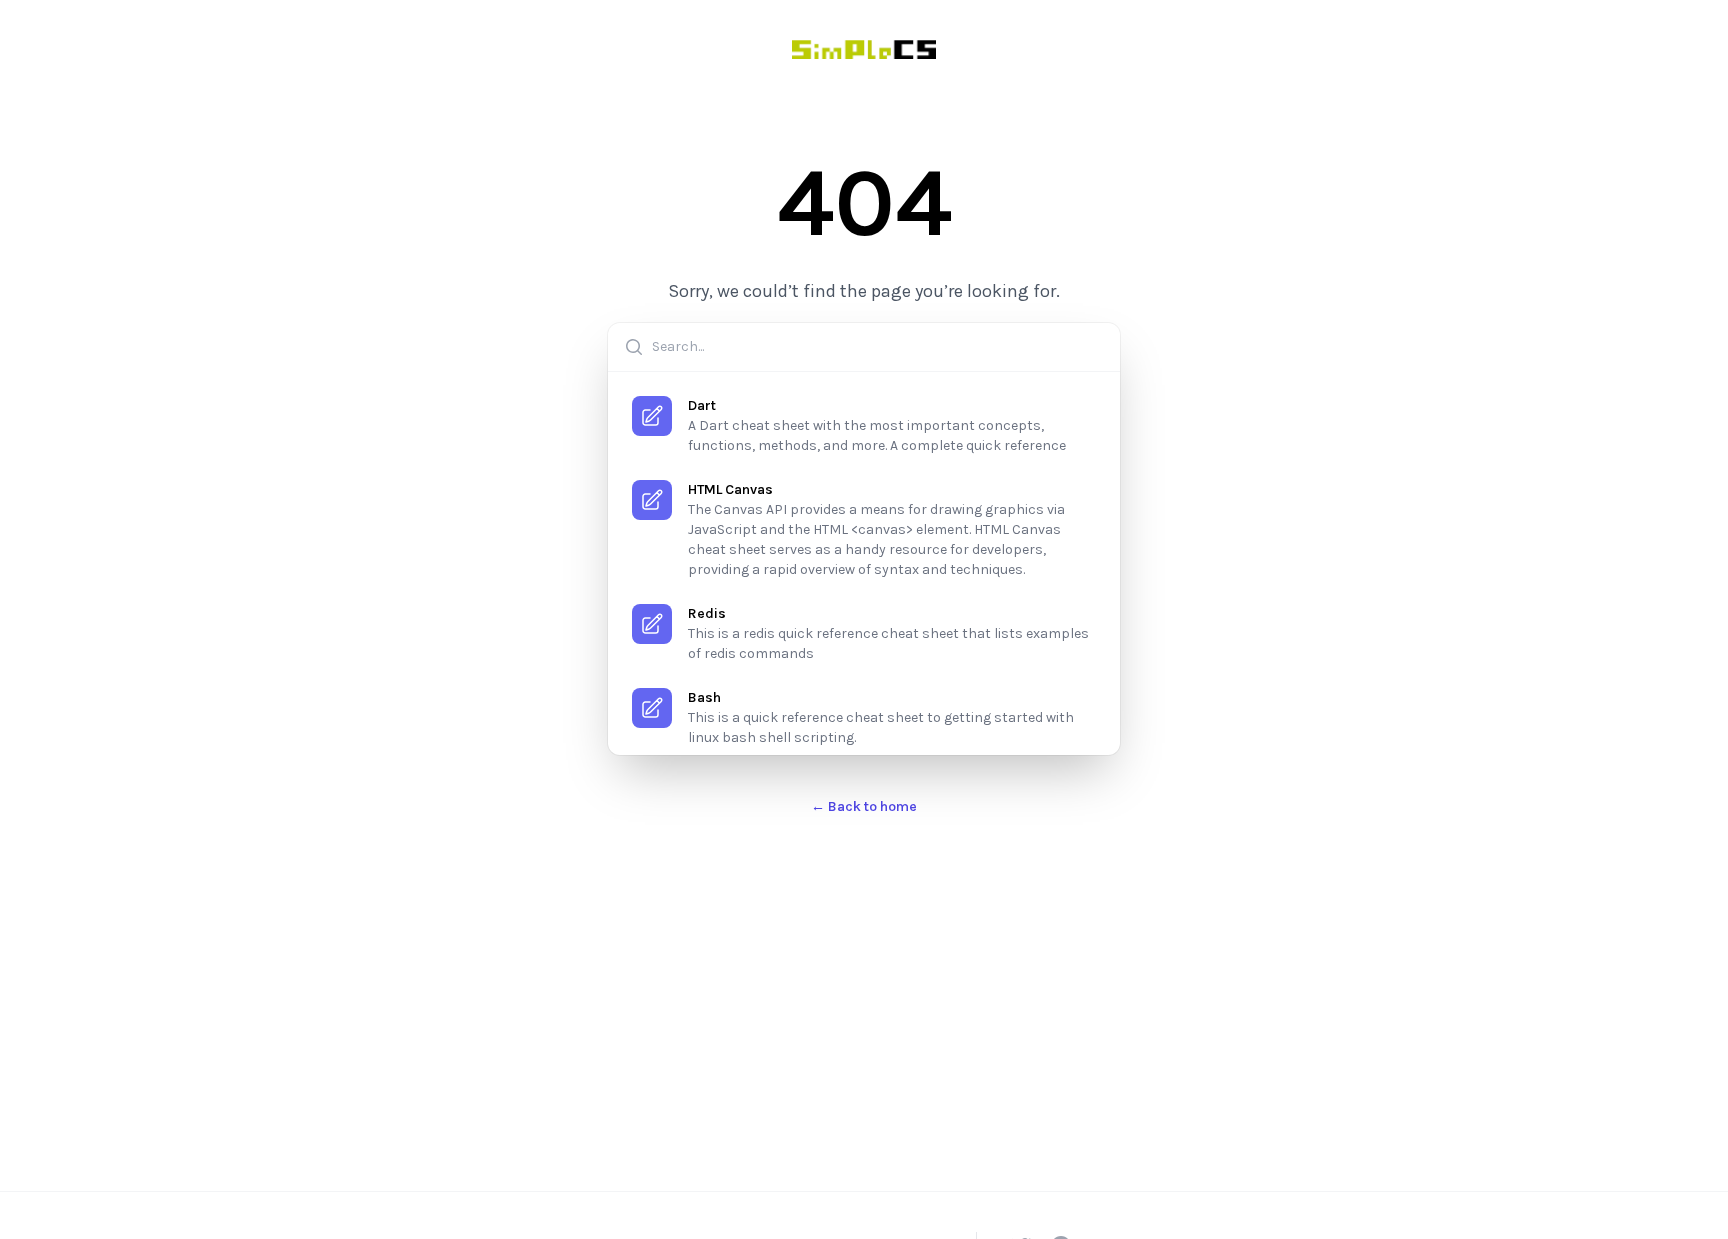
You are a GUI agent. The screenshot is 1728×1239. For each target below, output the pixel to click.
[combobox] (864, 347)
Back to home (864, 806)
